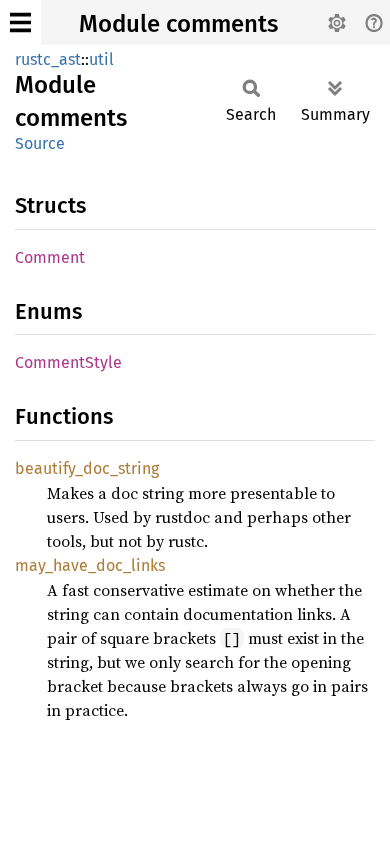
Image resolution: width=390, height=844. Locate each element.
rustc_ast (48, 59)
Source (40, 143)
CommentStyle (68, 362)
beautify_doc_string (87, 468)
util (101, 59)
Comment (50, 257)
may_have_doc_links (90, 565)
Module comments (178, 24)
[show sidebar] (20, 22)
